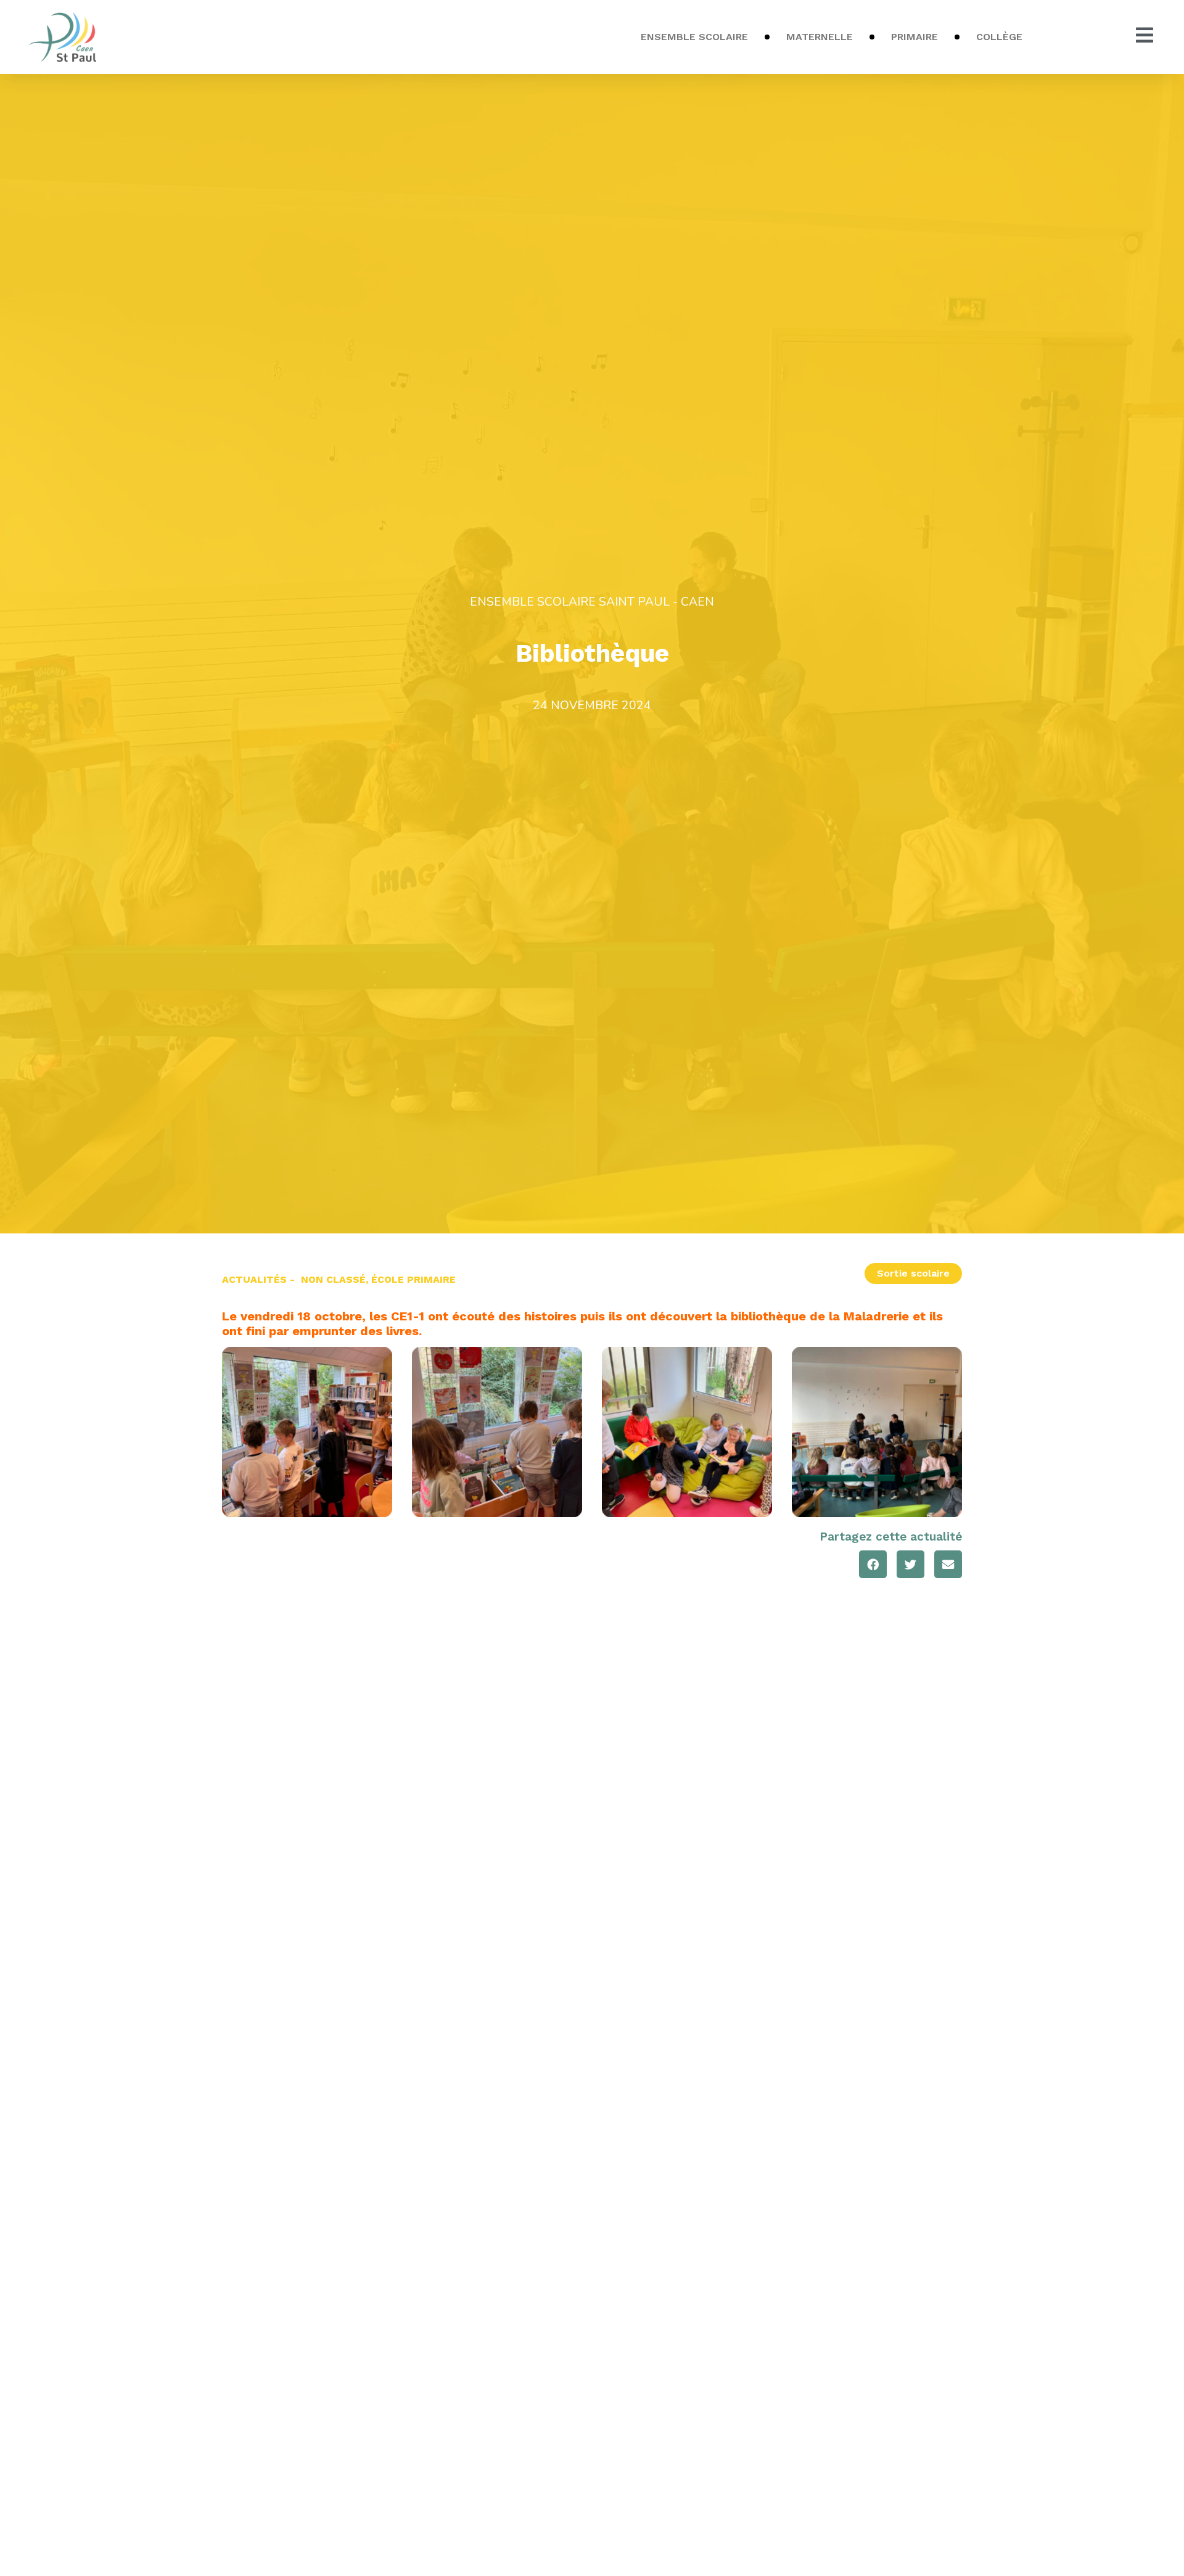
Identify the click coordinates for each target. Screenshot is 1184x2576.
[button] (873, 1564)
